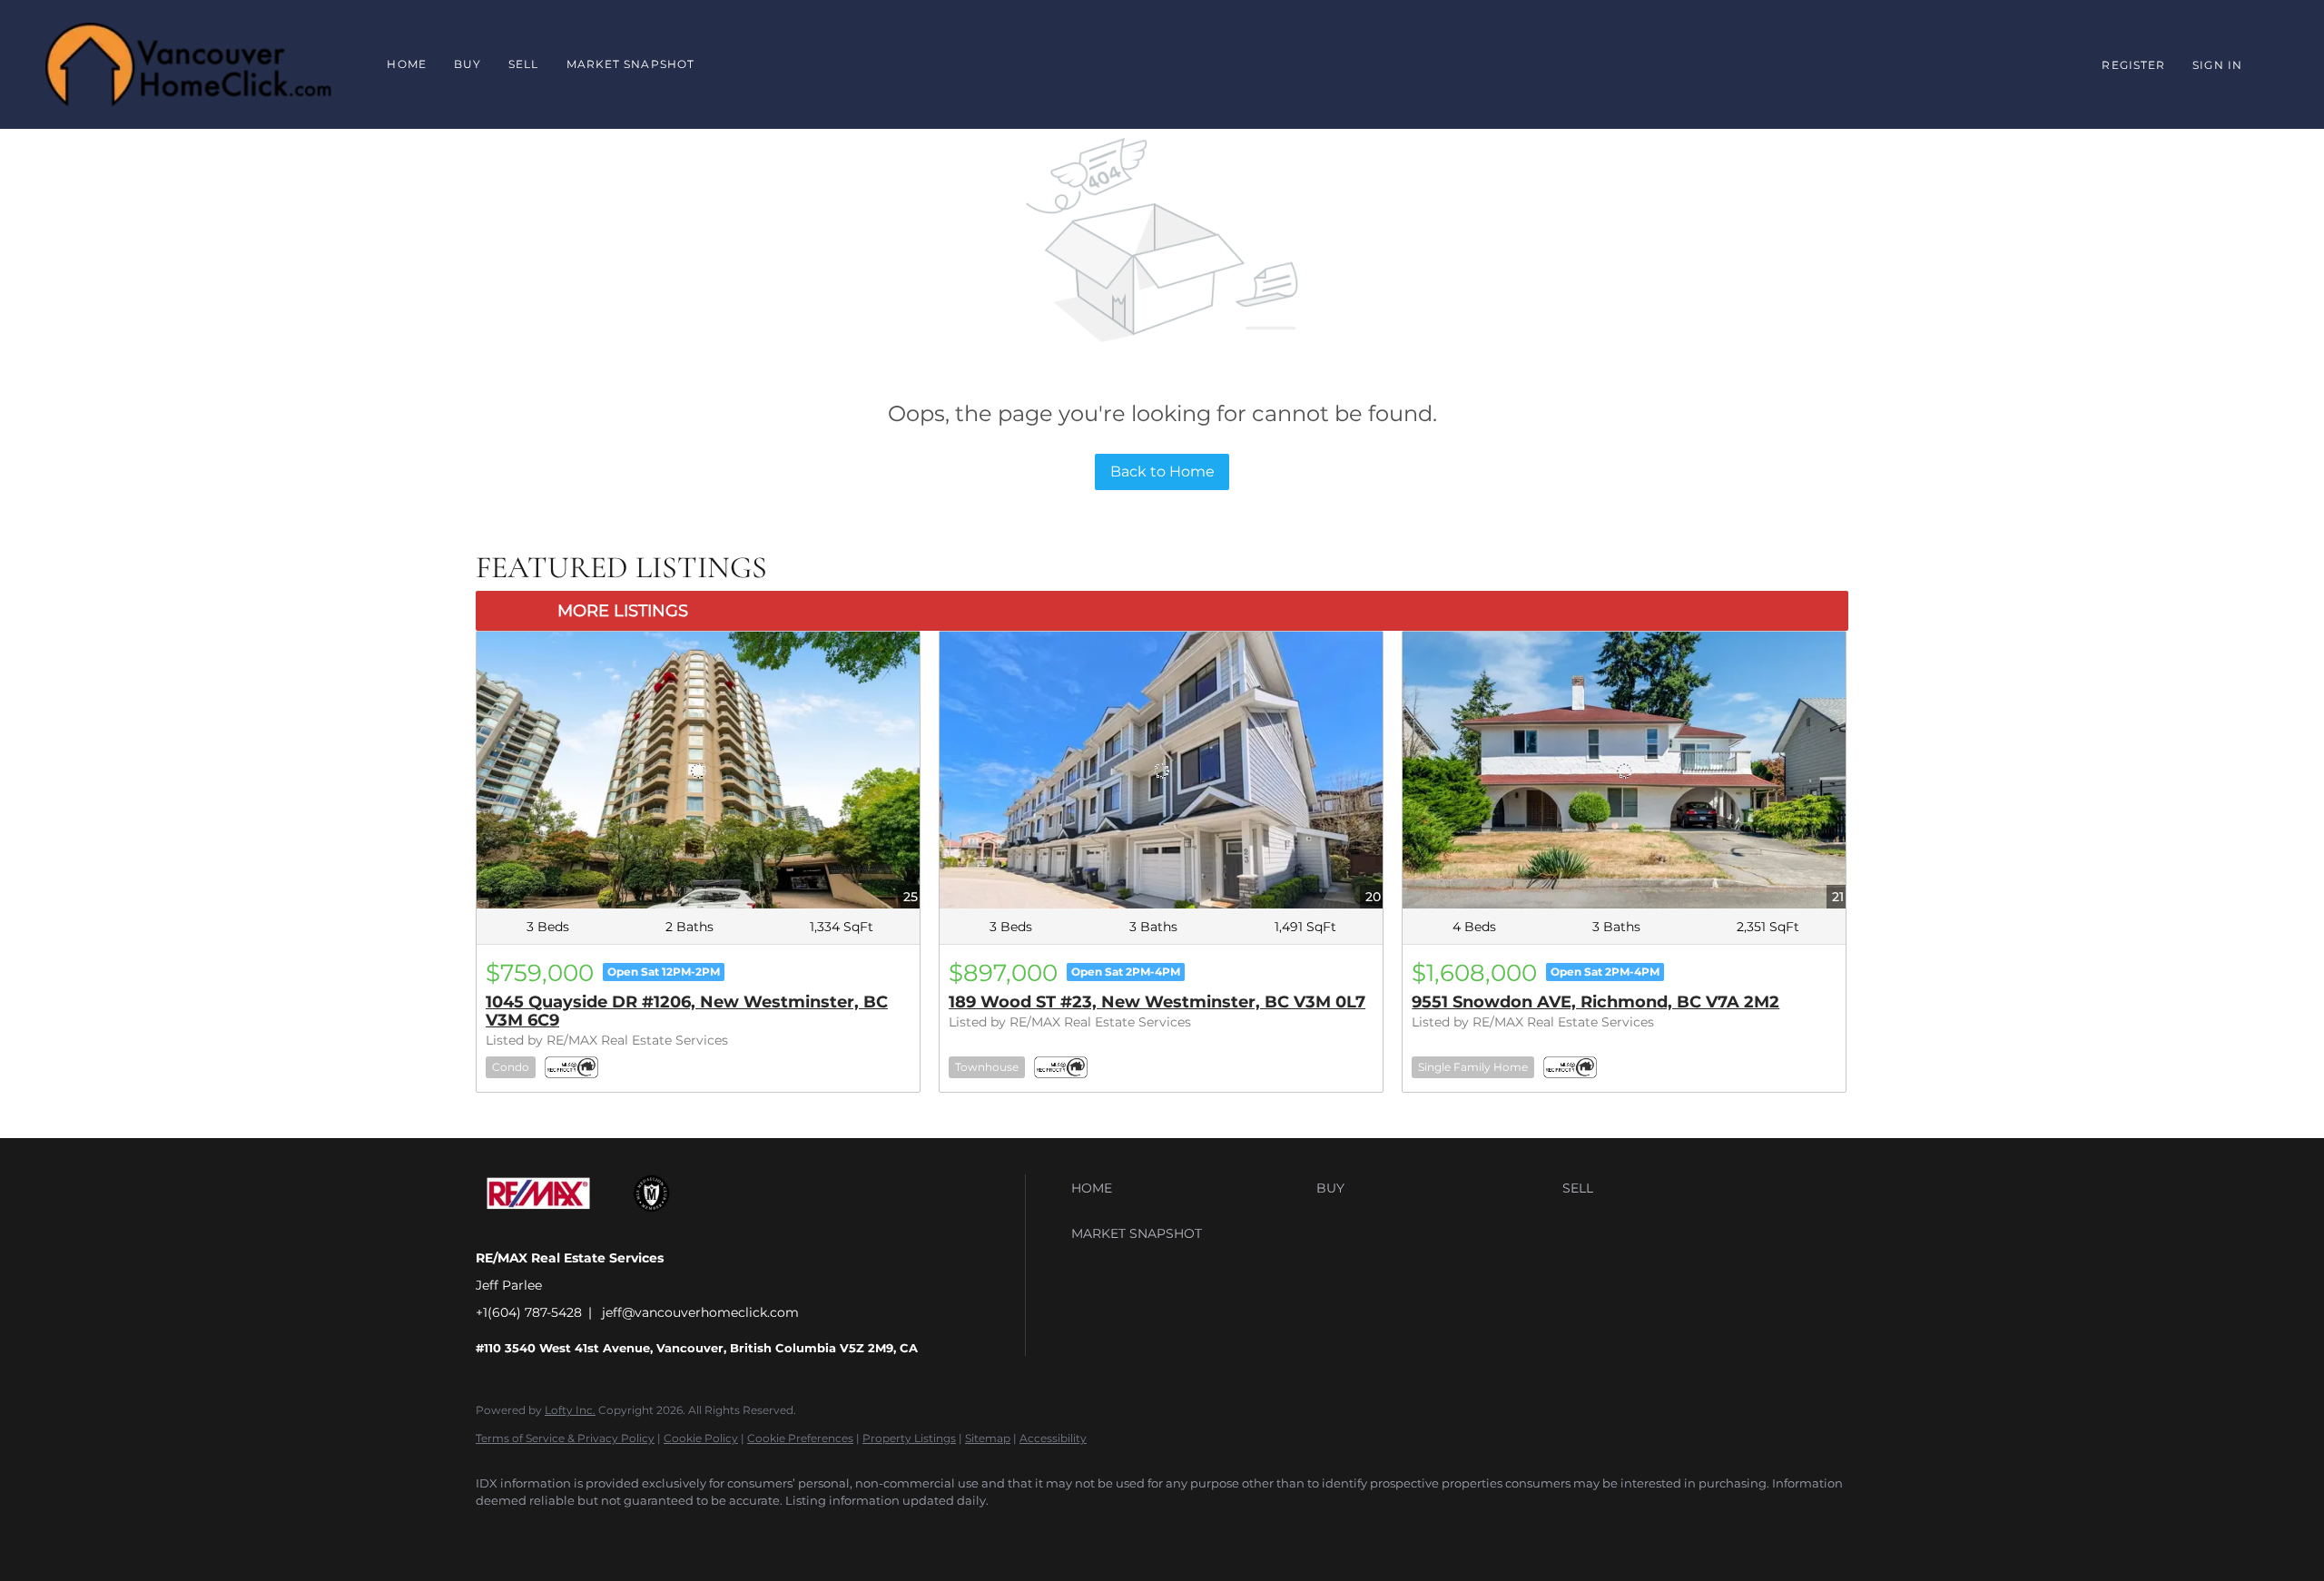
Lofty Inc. (570, 1410)
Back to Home (1162, 471)
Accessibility (1053, 1438)
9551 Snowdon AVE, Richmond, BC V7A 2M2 (1595, 1002)
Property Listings (909, 1438)
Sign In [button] (2217, 65)
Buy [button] (468, 64)
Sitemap (988, 1438)
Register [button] (2133, 65)
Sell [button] (523, 64)
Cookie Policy (701, 1438)
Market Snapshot (631, 64)
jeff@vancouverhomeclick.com (700, 1312)
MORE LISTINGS (623, 611)
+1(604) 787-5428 (529, 1312)
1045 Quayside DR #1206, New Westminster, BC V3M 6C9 (687, 1011)
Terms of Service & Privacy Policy (565, 1438)
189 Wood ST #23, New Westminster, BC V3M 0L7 (1157, 1002)
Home (406, 64)
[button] (1189, 1188)
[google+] (550, 1532)
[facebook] (497, 1532)
